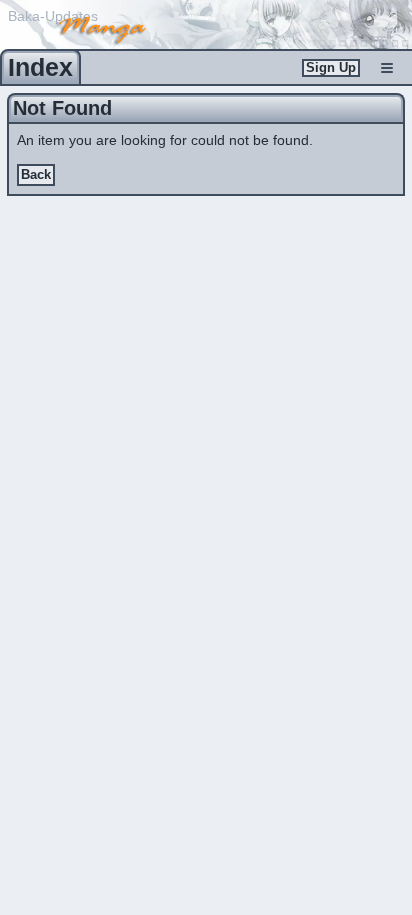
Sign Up (331, 68)
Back (36, 175)
